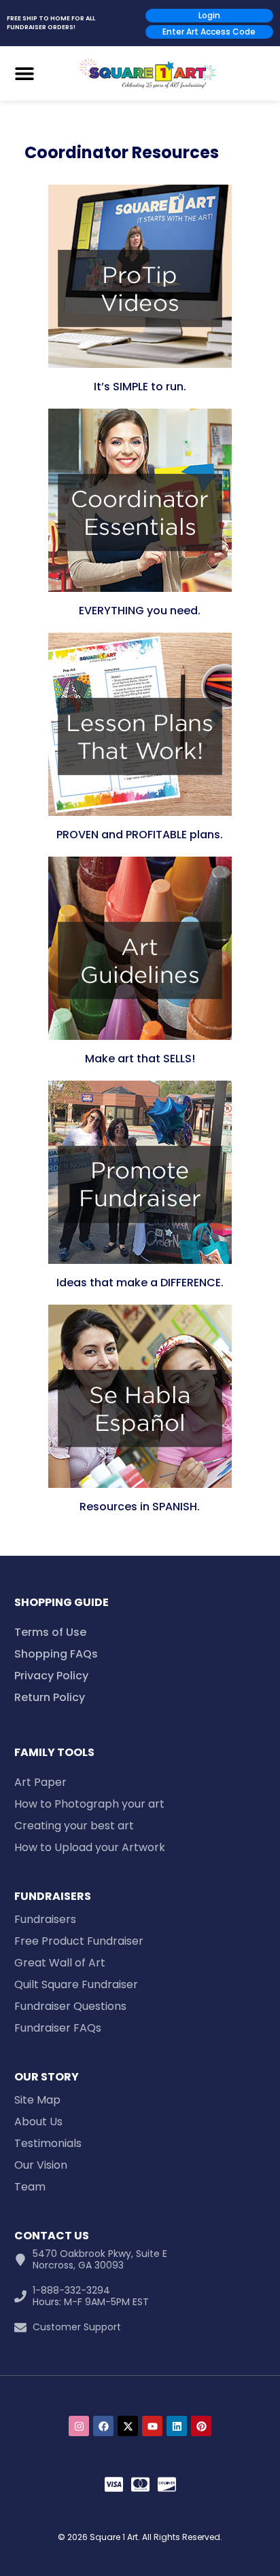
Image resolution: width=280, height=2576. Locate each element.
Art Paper (40, 1782)
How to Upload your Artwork (90, 1847)
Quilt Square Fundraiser (76, 1984)
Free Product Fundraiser (79, 1941)
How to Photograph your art (89, 1804)
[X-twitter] (128, 2426)
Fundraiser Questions (70, 2006)
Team (30, 2187)
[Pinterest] (201, 2426)
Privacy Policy (51, 1676)
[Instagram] (79, 2426)
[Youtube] (152, 2426)
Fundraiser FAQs (58, 2028)
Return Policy (50, 1697)
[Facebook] (103, 2426)
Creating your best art (74, 1826)
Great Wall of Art (60, 1963)
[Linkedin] (177, 2426)
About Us (38, 2122)
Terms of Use (50, 1632)
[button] (24, 73)
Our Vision (41, 2165)
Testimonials (48, 2143)
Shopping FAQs (56, 1654)
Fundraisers (45, 1919)
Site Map (37, 2100)
